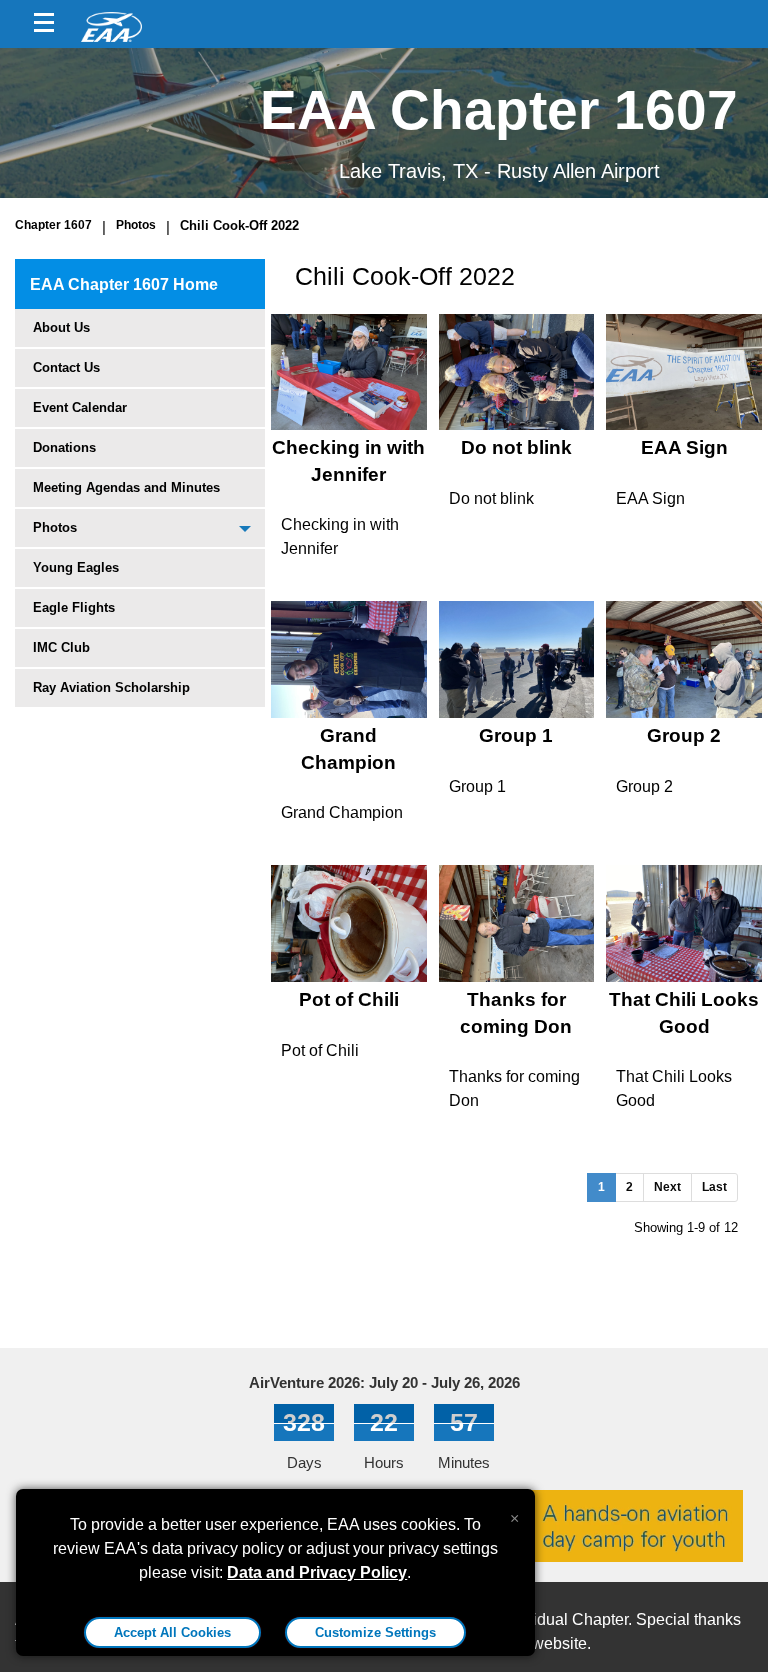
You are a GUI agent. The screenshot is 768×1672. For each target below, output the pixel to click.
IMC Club (61, 647)
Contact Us (66, 367)
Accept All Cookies (172, 1632)
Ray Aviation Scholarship (111, 687)
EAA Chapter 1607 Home (124, 284)
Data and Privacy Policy (317, 1572)
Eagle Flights (74, 607)
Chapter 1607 (53, 225)
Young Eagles (76, 567)
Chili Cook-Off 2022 (239, 225)
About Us (61, 327)
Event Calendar (80, 407)
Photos (136, 225)
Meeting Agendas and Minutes (126, 487)
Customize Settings (375, 1632)
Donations (64, 447)
